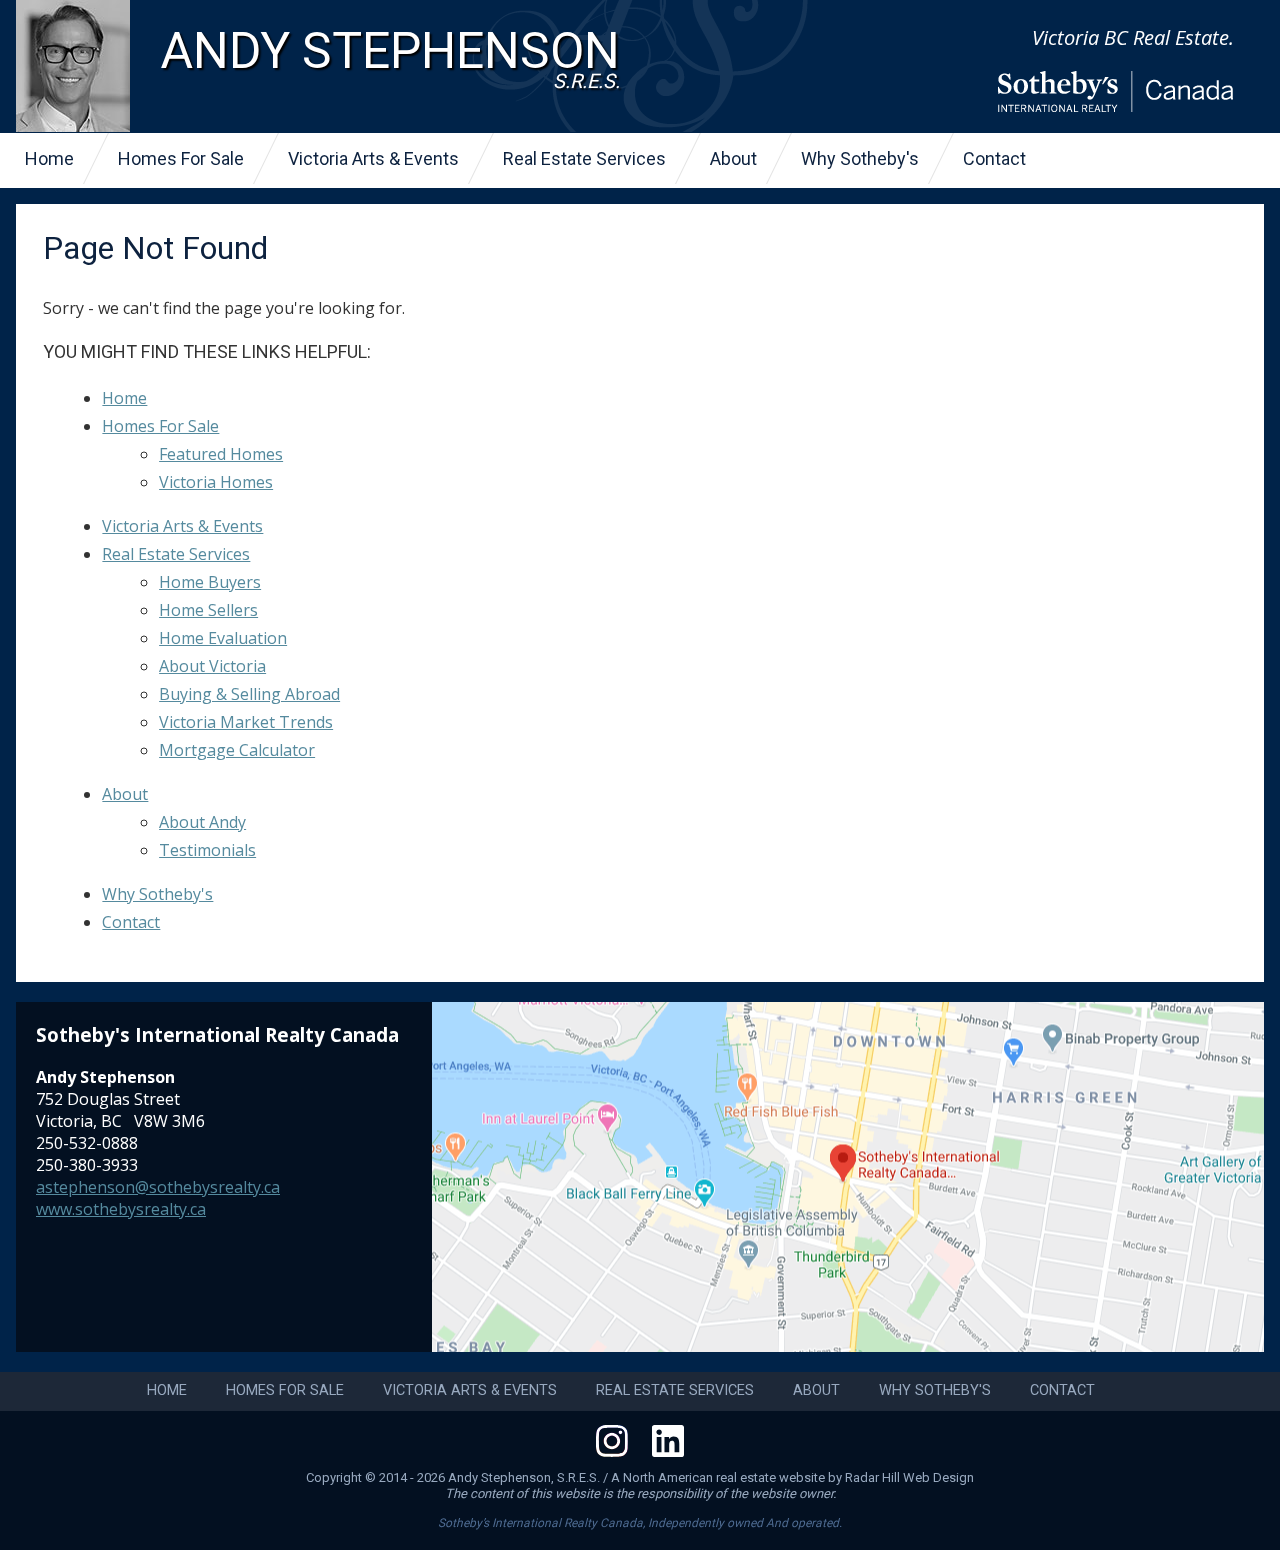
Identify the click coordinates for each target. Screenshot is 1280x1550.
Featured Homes (221, 454)
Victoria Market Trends (246, 722)
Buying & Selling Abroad (249, 694)
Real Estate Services (584, 158)
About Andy (202, 822)
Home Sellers (208, 610)
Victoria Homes (216, 482)
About (733, 158)
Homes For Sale (181, 158)
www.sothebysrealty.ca (121, 1209)
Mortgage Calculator (237, 750)
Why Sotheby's (860, 158)
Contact (994, 158)
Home (49, 158)
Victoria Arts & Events (373, 158)
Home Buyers (210, 582)
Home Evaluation (223, 638)
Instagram (612, 1441)
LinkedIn (668, 1441)
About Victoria (212, 666)
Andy (390, 57)
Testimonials (207, 850)
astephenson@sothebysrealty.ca (158, 1187)
